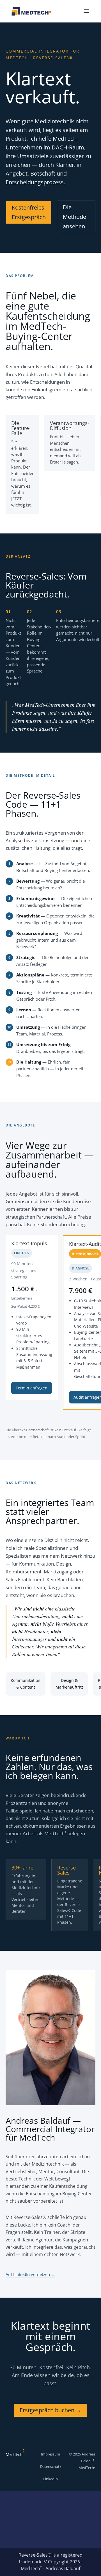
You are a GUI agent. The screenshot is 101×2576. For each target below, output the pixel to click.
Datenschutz (51, 2466)
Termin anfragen (32, 1388)
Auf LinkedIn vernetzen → (30, 2274)
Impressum (50, 2454)
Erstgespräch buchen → (50, 2410)
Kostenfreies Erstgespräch (29, 212)
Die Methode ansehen (74, 217)
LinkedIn (50, 2479)
